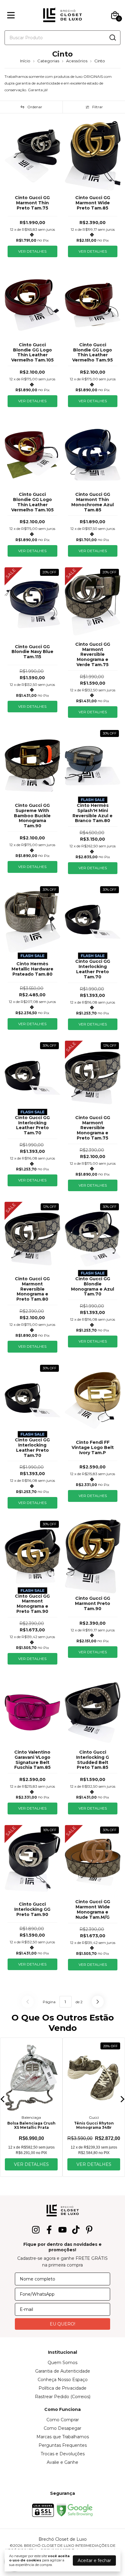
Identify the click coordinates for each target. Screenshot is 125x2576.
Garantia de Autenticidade (63, 2371)
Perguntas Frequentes (63, 2445)
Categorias (48, 61)
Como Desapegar (62, 2428)
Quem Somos (62, 2363)
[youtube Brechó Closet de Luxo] (62, 2230)
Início (25, 61)
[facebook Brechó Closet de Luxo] (49, 2230)
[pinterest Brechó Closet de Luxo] (89, 2230)
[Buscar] (112, 37)
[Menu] (12, 15)
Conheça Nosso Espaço (63, 2380)
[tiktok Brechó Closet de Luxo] (76, 2230)
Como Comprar (63, 2420)
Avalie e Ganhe (62, 2462)
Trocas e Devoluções (63, 2454)
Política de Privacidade (62, 2388)
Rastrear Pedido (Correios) (63, 2397)
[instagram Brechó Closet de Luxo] (36, 2230)
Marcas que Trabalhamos (63, 2437)
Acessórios (77, 61)
